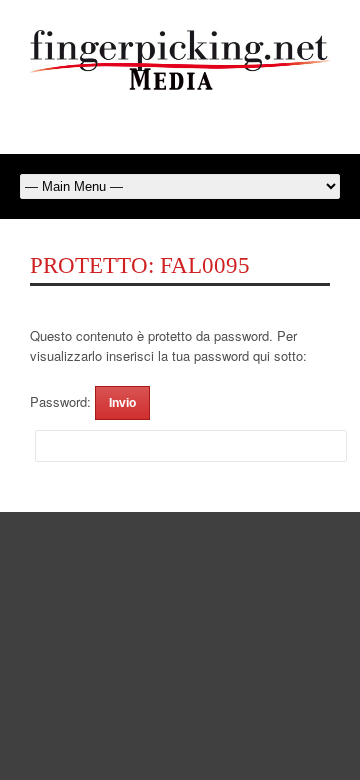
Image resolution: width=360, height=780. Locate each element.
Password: (62, 401)
